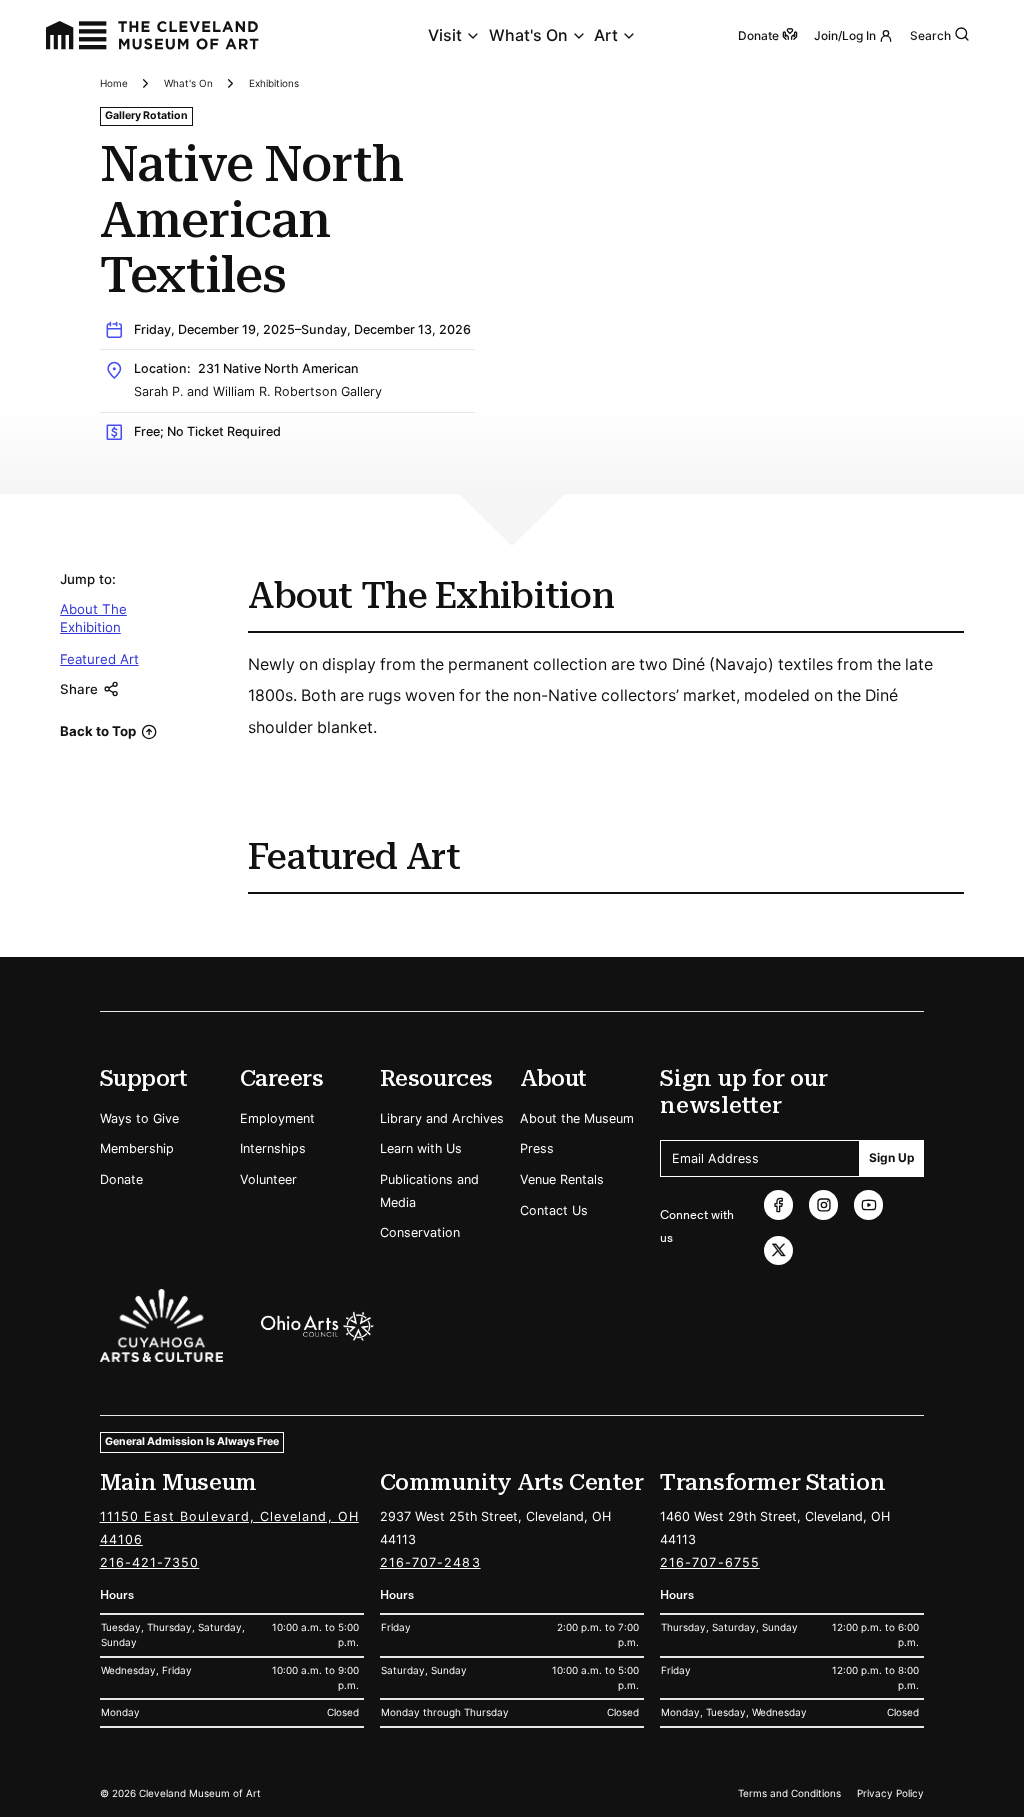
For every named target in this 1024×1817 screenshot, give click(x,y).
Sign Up (892, 1157)
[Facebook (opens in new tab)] (778, 1204)
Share (79, 689)
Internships (273, 1148)
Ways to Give (139, 1118)
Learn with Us (421, 1148)
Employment (277, 1118)
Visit (445, 35)
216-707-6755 (710, 1562)
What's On (528, 35)
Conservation (420, 1232)
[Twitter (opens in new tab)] (778, 1250)
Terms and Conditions (789, 1793)
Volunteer (268, 1179)
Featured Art (99, 659)
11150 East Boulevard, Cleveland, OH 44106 (229, 1528)
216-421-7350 (150, 1562)
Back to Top (98, 731)
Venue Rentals (562, 1179)
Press (537, 1148)
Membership (137, 1148)
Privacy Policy (890, 1793)
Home (114, 83)
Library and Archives (442, 1118)
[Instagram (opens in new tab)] (823, 1204)
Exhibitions (274, 83)
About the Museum (577, 1118)
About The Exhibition (93, 618)
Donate (121, 1179)
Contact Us (554, 1210)
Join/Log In (845, 35)
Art (606, 35)
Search (930, 35)
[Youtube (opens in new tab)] (868, 1204)
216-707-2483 (430, 1562)
